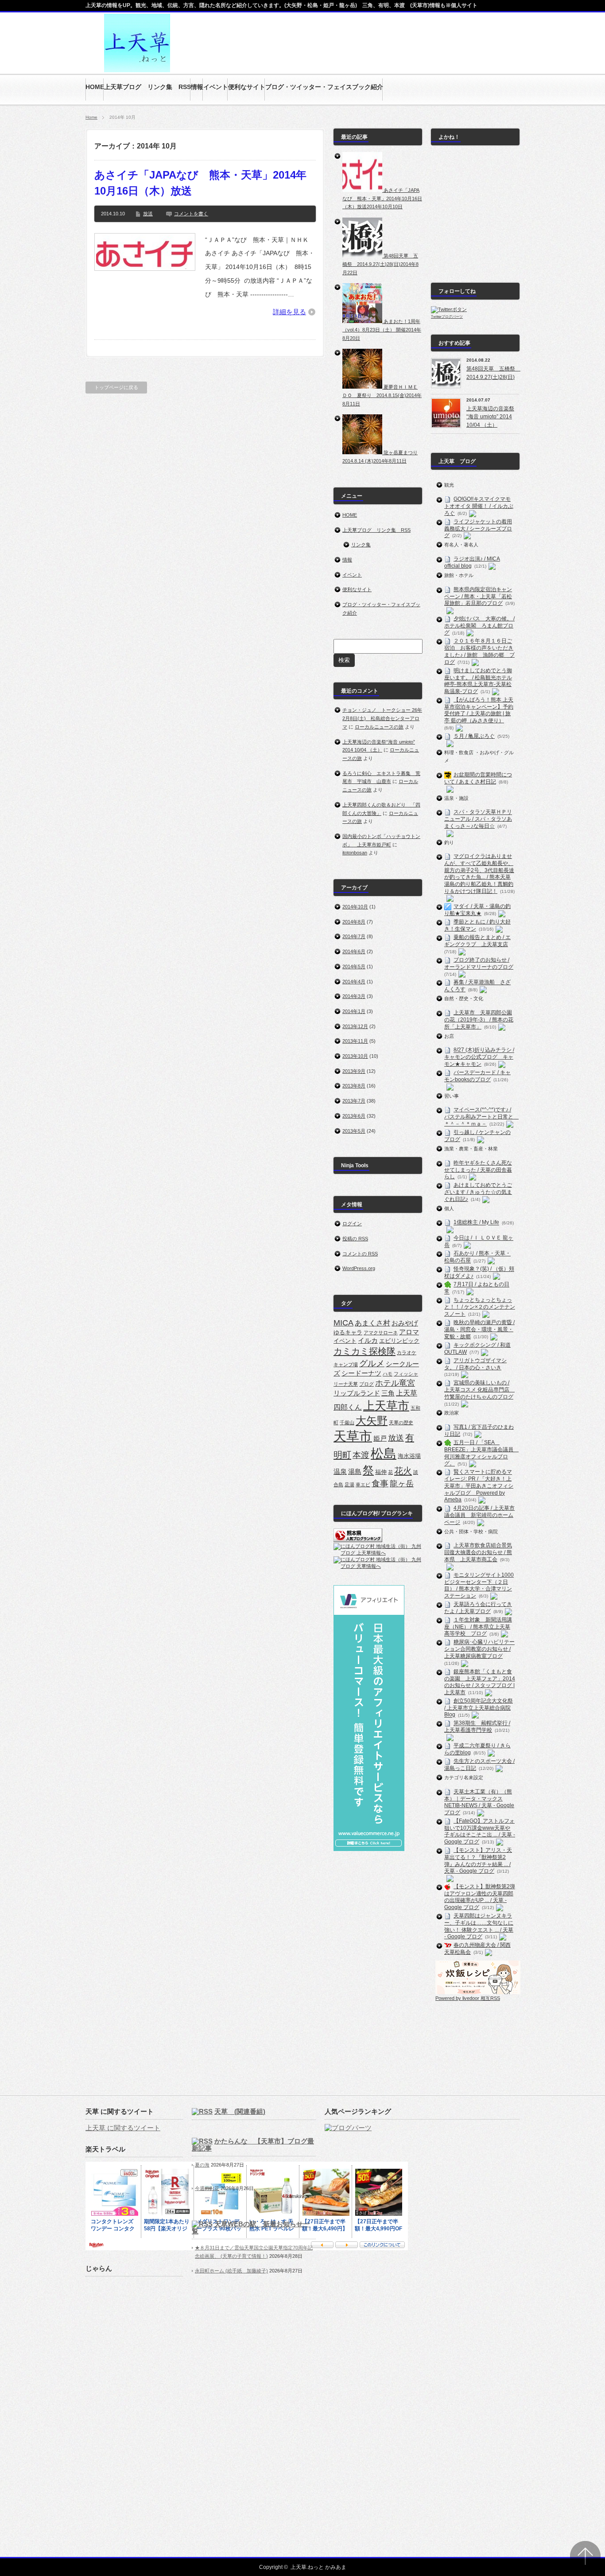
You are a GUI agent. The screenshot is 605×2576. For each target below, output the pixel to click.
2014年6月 (354, 951)
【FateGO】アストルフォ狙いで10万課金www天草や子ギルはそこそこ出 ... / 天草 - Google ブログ (480, 1831)
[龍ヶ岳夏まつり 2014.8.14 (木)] (363, 452)
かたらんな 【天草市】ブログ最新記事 (253, 2145)
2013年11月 (355, 1041)
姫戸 (380, 1438)
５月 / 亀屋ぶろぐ (474, 736)
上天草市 (386, 1406)
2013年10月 (355, 1056)
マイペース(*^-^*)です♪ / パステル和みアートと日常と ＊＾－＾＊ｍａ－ (481, 1117)
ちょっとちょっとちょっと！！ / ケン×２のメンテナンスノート (480, 1307)
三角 (388, 1393)
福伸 (381, 1472)
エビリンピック (399, 1341)
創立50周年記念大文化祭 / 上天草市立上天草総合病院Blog (479, 1708)
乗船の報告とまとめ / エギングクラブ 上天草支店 (477, 941)
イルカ (368, 1341)
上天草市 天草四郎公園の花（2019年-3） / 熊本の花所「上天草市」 (479, 1020)
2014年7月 (354, 936)
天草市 (353, 1436)
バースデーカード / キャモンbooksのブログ (477, 1076)
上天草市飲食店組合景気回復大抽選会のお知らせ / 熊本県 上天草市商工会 (478, 1553)
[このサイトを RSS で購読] (202, 2111)
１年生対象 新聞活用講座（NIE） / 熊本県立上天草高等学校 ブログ (478, 1627)
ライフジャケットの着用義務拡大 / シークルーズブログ (478, 529)
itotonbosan (355, 853)
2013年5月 (354, 1131)
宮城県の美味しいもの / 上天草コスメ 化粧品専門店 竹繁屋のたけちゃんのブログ (479, 1389)
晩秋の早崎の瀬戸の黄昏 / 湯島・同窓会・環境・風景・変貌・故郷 (479, 1329)
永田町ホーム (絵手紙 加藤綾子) (231, 2271)
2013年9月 (354, 1071)
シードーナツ (361, 1373)
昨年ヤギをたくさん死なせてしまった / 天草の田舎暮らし (478, 1170)
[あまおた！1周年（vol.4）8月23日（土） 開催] (363, 321)
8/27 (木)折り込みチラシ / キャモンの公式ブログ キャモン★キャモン (479, 1057)
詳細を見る (289, 312)
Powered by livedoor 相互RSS (468, 1998)
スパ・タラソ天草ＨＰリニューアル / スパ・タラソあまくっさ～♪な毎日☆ (478, 819)
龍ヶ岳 (402, 1484)
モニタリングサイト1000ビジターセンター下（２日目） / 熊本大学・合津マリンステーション (479, 1585)
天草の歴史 (401, 1422)
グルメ (372, 1363)
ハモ (388, 1374)
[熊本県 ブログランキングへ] (358, 1540)
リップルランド (357, 1393)
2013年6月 (354, 1116)
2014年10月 (355, 907)
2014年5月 (354, 966)
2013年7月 (354, 1101)
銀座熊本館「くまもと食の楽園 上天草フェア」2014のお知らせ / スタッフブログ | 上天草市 (480, 1682)
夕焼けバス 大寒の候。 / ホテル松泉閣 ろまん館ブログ (479, 626)
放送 (148, 214)
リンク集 (361, 545)
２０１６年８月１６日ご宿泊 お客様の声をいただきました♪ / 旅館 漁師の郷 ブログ (479, 652)
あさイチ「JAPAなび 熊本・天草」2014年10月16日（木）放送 (200, 183)
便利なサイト (357, 589)
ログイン (352, 1224)
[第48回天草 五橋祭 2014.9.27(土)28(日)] (363, 256)
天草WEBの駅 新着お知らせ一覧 (251, 2227)
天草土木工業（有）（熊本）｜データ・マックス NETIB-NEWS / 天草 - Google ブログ (479, 1802)
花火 (403, 1471)
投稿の (355, 1239)
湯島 (355, 1472)
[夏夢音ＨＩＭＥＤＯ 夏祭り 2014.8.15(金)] (363, 387)
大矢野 (372, 1421)
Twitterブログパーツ (447, 317)
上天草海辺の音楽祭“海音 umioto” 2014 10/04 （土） (490, 417)
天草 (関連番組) (240, 2111)
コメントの (360, 1254)
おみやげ (405, 1323)
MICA (343, 1323)
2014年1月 (354, 1011)
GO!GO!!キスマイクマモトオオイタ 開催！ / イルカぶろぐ (479, 506)
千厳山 (347, 1422)
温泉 (340, 1472)
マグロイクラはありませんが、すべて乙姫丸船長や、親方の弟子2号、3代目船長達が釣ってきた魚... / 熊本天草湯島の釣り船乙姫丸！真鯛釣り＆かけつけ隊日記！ (479, 873)
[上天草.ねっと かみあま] (137, 68)
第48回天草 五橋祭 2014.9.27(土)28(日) (380, 264)
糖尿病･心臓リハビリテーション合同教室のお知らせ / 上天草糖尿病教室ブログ (479, 1649)
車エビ (363, 1485)
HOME (350, 515)
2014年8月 (354, 922)
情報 (347, 560)
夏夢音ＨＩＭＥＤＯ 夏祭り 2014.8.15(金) (382, 395)
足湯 (349, 1485)
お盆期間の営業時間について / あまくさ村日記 (478, 778)
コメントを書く (191, 214)
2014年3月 (354, 996)
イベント (352, 575)
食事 (380, 1483)
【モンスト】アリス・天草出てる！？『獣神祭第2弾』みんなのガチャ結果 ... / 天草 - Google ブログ (478, 1861)
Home (91, 117)
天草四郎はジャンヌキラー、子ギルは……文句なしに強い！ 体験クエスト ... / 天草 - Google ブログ (479, 1926)
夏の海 (202, 2165)
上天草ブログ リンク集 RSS (376, 530)
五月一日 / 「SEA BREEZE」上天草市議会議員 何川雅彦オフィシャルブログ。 (481, 1453)
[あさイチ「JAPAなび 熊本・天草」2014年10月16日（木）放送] (363, 190)
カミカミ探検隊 (365, 1351)
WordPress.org (359, 1268)
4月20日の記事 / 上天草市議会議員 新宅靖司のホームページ (479, 1515)
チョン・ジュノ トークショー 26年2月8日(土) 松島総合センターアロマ (382, 718)
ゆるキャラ (348, 1332)
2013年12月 (355, 1026)
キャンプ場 (346, 1364)
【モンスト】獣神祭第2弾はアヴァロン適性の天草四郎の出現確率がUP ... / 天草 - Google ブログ (480, 1897)
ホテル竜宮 (395, 1383)
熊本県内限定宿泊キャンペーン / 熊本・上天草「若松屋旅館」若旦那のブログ (478, 596)
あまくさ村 (372, 1323)
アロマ (409, 1332)
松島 (384, 1453)
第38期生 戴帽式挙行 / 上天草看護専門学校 (477, 1727)
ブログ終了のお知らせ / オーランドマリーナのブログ (479, 963)
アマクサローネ (381, 1333)
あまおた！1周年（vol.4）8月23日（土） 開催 (382, 329)
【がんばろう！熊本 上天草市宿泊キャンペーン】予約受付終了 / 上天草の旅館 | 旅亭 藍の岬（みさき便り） (479, 710)
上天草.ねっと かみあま (318, 2567)
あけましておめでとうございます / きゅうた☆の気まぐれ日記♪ (478, 1192)
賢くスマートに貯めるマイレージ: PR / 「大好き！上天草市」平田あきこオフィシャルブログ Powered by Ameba (479, 1486)
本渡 (361, 1455)
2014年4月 (354, 982)
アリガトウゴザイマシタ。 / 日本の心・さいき (475, 1364)
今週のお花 (207, 2188)
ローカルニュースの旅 (379, 727)
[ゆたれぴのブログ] (478, 1992)
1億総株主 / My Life (476, 1223)
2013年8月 (354, 1086)
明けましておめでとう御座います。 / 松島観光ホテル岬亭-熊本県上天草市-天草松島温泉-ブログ (478, 681)
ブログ (366, 1384)
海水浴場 (409, 1456)
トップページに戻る (116, 387)
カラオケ (407, 1352)
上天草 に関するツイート (123, 2128)
